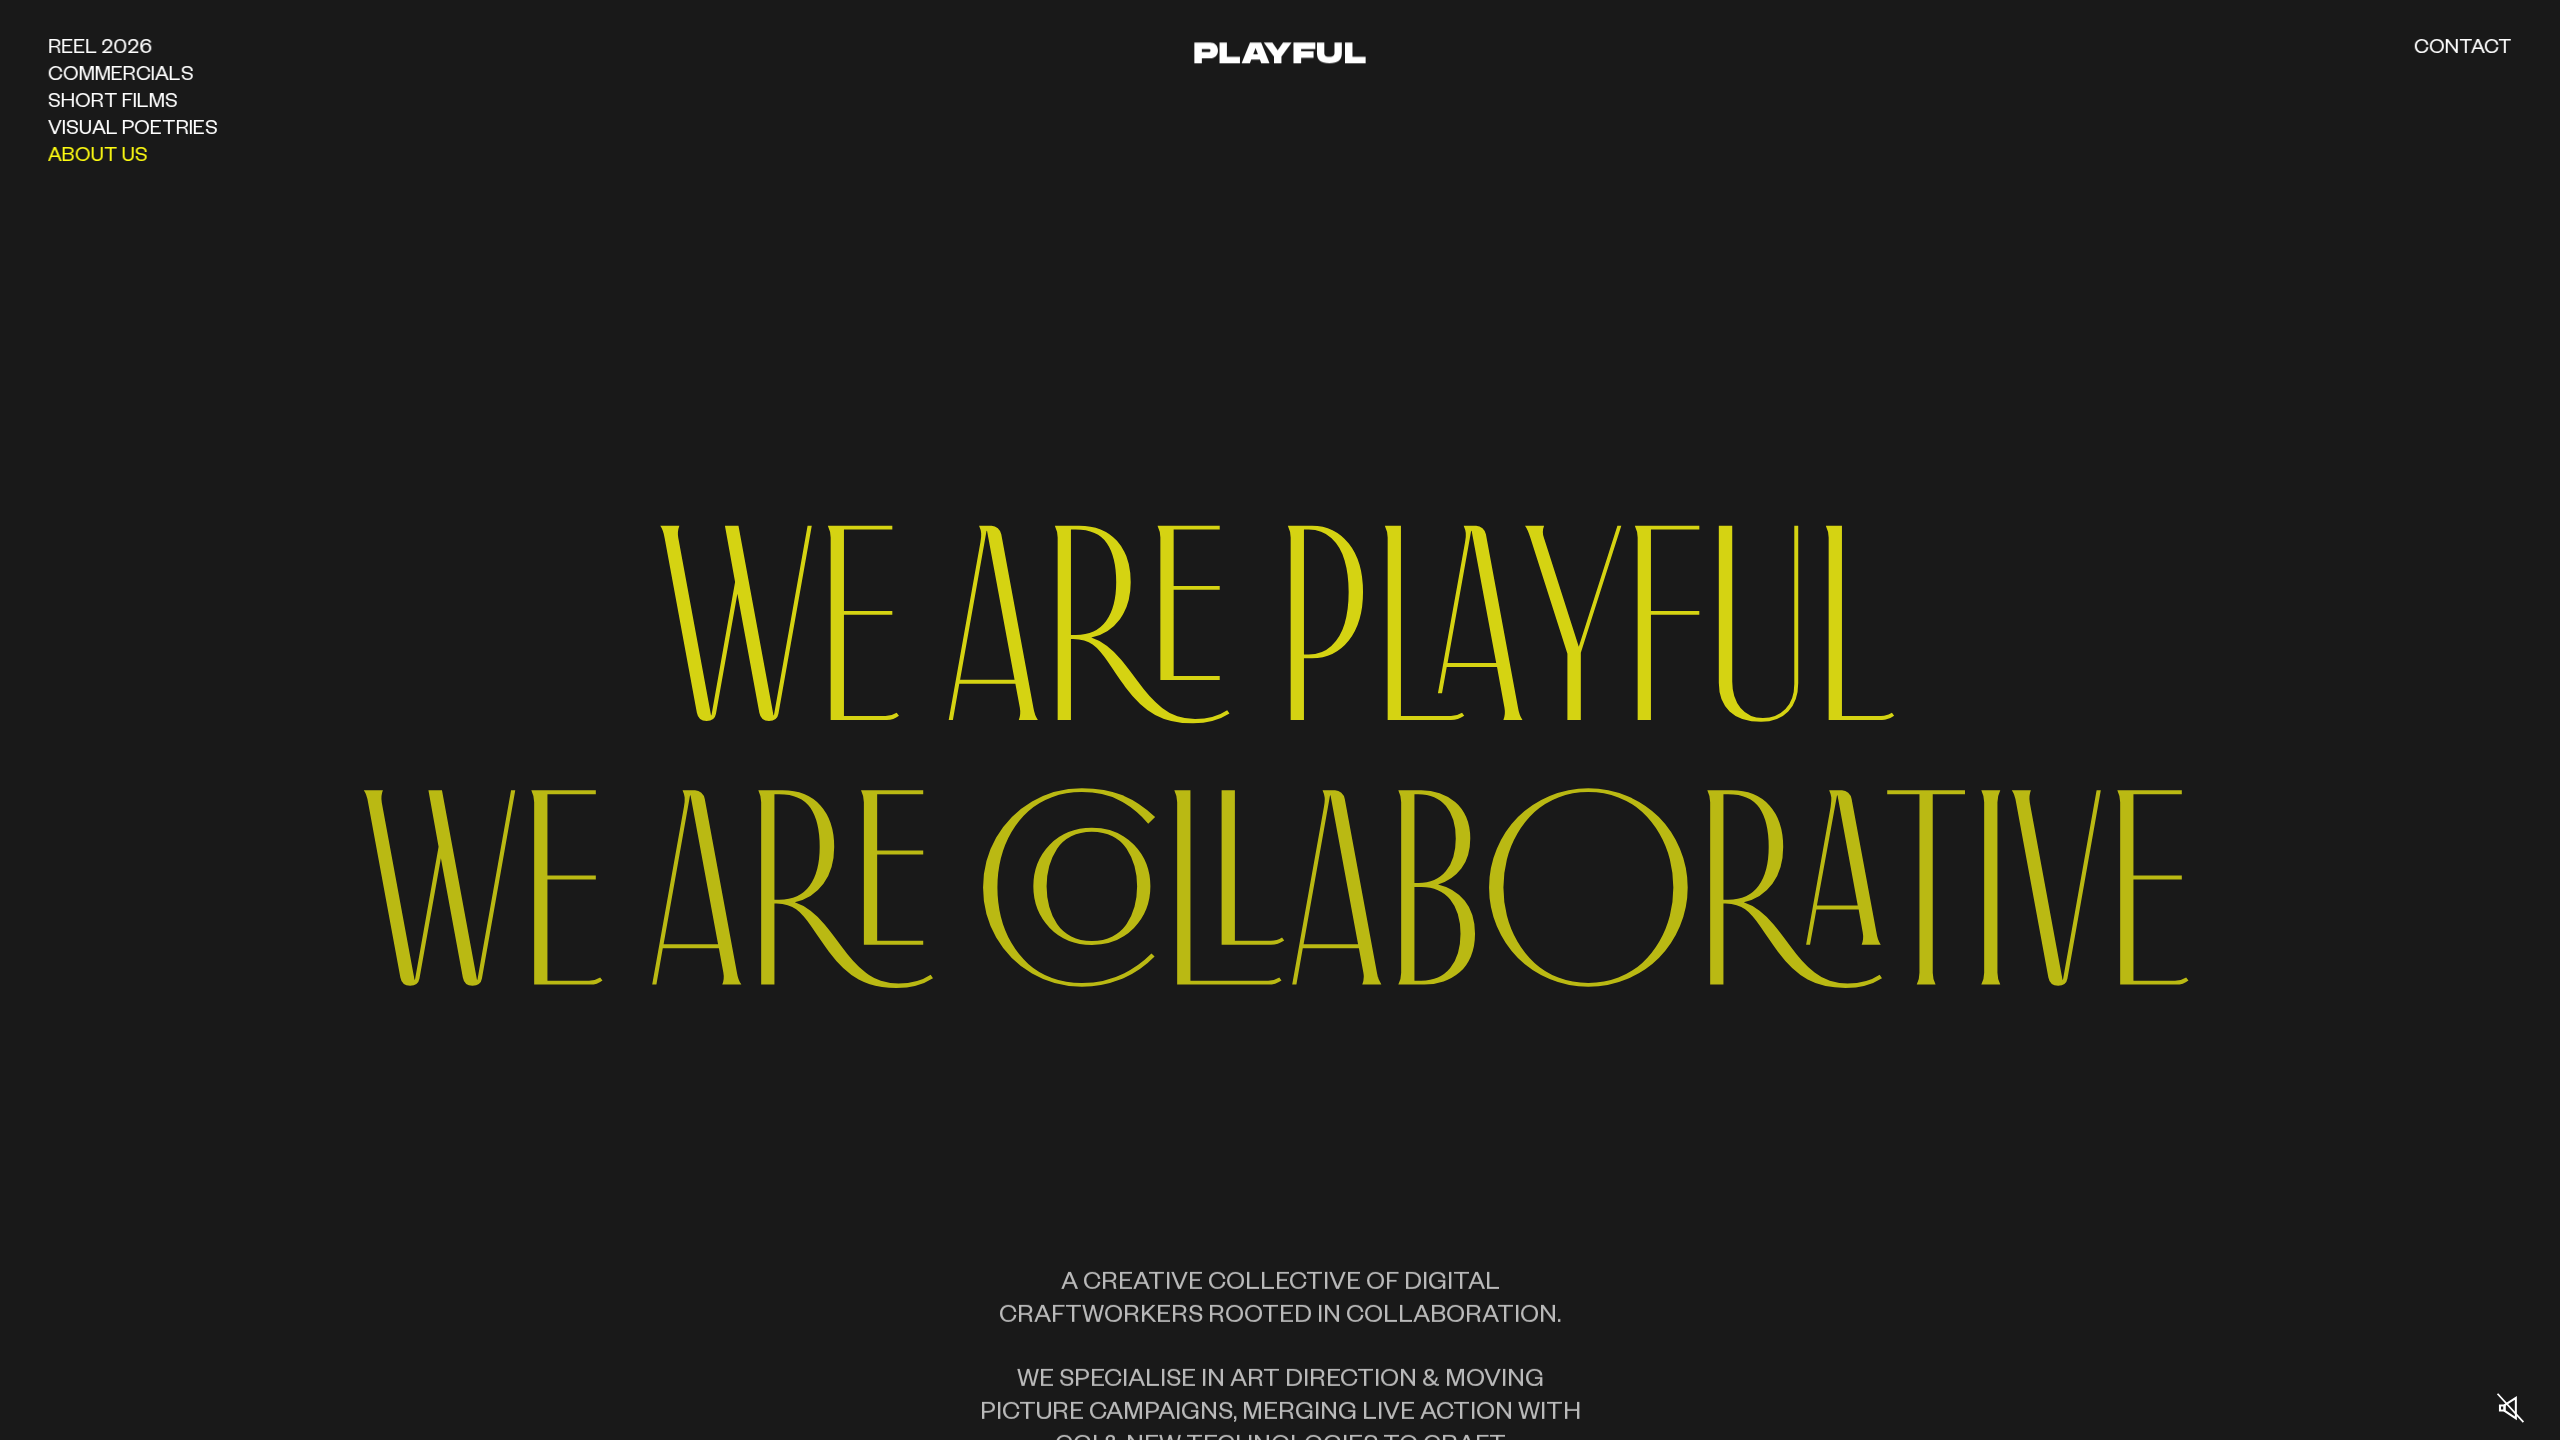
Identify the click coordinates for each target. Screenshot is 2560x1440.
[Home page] (1280, 46)
